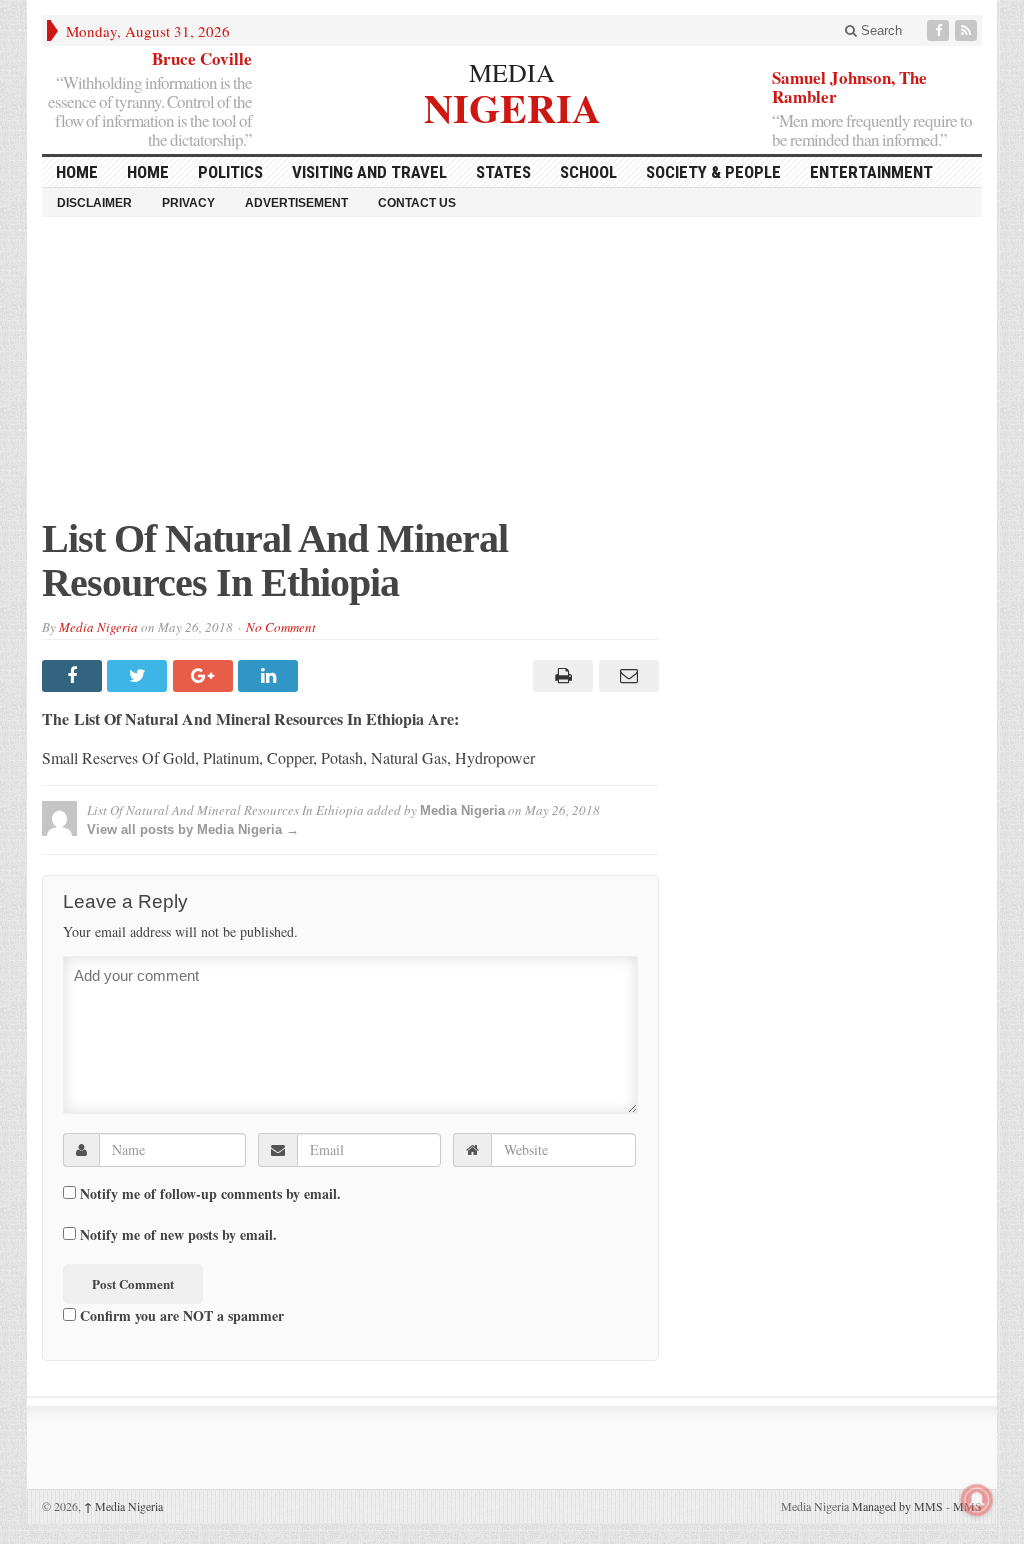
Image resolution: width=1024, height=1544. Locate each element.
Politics (230, 172)
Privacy (188, 203)
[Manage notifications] (977, 1500)
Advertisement (296, 203)
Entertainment (871, 172)
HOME (77, 172)
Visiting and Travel (369, 172)
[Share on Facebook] (74, 676)
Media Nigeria (98, 627)
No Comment (281, 627)
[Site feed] (968, 30)
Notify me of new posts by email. (178, 1235)
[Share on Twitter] (139, 676)
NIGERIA (512, 105)
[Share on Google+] (205, 676)
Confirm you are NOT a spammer (180, 1315)
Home (148, 172)
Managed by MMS (897, 1506)
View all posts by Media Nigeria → (193, 829)
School (588, 172)
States (503, 172)
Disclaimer (94, 203)
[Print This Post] (560, 676)
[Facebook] (940, 30)
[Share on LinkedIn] (270, 676)
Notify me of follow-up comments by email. (210, 1194)
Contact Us (417, 203)
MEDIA (512, 72)
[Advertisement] (512, 377)
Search (879, 30)
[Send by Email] (625, 676)
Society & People (713, 172)
